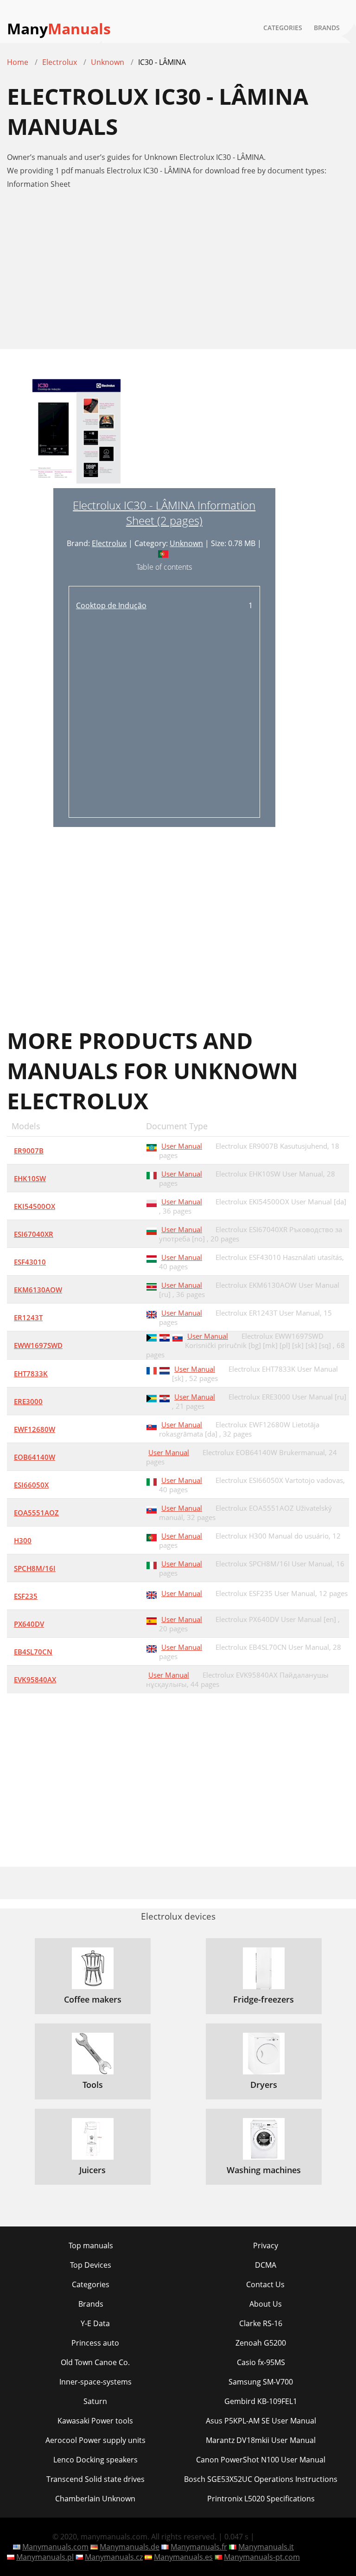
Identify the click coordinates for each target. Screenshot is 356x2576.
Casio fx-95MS (261, 2362)
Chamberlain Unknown (95, 2499)
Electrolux (109, 543)
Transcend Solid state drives (95, 2479)
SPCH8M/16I (35, 1568)
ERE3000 (28, 1401)
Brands (327, 28)
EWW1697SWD (38, 1345)
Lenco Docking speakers (95, 2460)
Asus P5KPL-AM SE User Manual (261, 2421)
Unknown (186, 543)
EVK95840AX (35, 1679)
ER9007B (29, 1151)
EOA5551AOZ (36, 1513)
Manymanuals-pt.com (262, 2557)
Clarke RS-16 (261, 2323)
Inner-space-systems (95, 2382)
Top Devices (91, 2265)
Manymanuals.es (183, 2557)
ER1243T (28, 1317)
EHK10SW (30, 1178)
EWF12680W (35, 1429)
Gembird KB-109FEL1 (261, 2401)
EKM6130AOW (38, 1290)
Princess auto (95, 2343)
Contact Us (265, 2284)
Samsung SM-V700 (261, 2382)
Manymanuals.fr (199, 2547)
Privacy (266, 2245)
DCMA (266, 2265)
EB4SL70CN (33, 1652)
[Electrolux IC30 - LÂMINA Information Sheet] (76, 433)
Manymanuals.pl (45, 2557)
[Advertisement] (178, 274)
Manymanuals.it (266, 2547)
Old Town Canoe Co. (95, 2362)
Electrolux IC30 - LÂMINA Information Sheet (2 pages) (164, 513)
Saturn (95, 2401)
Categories (283, 28)
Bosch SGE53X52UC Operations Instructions (261, 2479)
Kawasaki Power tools (95, 2421)
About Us (266, 2304)
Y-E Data (95, 2323)
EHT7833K (31, 1374)
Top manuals (91, 2245)
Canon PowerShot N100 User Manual (261, 2460)
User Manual (182, 1146)
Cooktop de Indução (111, 605)
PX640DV (29, 1624)
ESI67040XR (34, 1234)
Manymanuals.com (55, 2547)
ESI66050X (31, 1485)
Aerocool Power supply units (95, 2440)
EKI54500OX (35, 1206)
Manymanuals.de (130, 2547)
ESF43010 (30, 1262)
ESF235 (26, 1596)
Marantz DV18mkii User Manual (261, 2440)
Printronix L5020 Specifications (261, 2499)
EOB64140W (35, 1457)
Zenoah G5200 (261, 2343)
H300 (23, 1540)
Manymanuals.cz (114, 2557)
